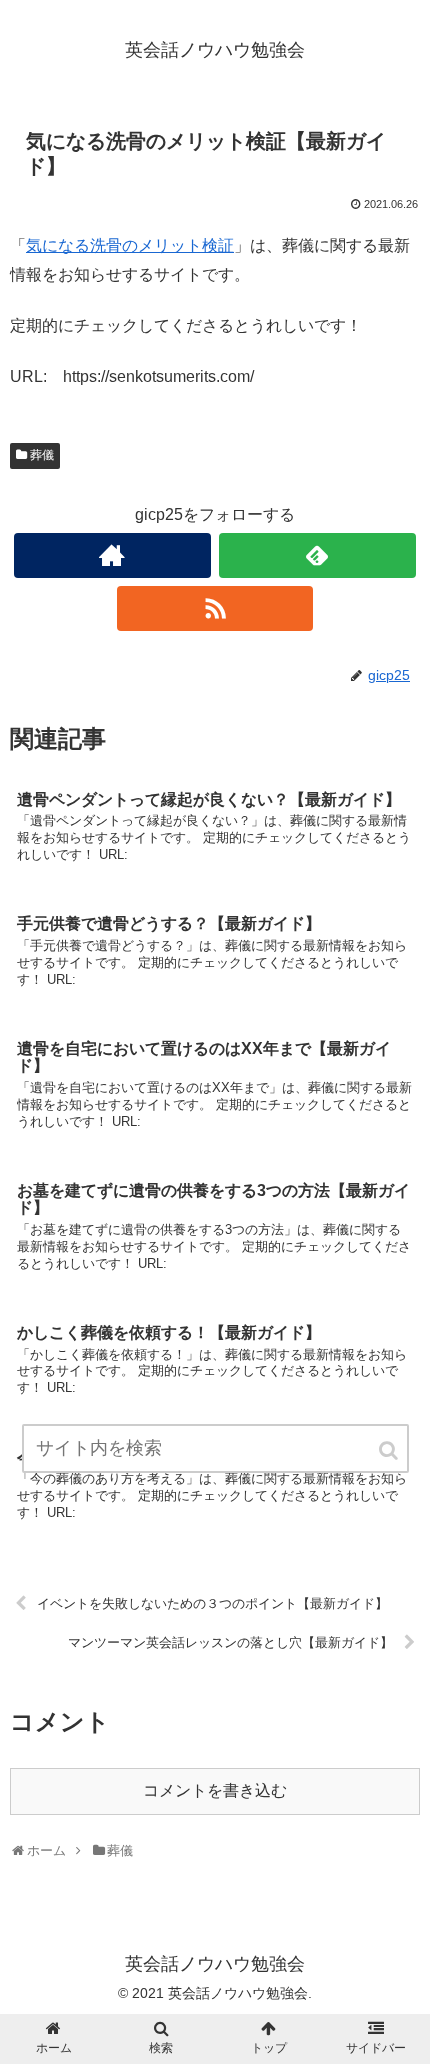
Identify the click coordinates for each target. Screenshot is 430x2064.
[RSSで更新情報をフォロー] (215, 608)
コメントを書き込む (215, 1790)
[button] (390, 1450)
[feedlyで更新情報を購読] (317, 555)
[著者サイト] (112, 555)
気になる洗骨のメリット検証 (130, 245)
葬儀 (42, 455)
